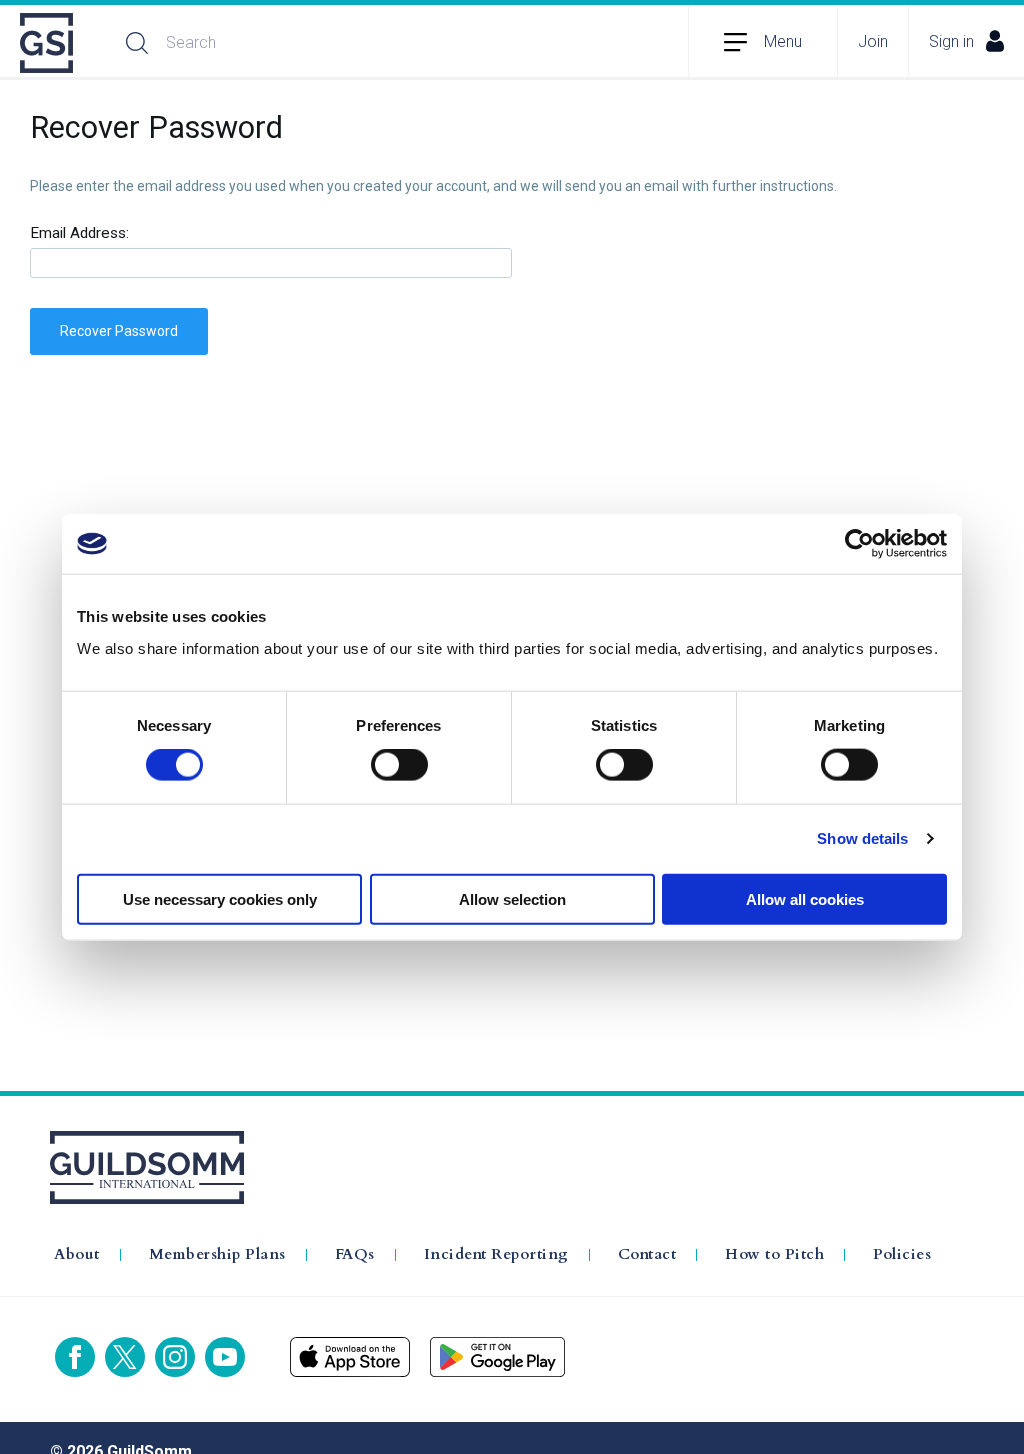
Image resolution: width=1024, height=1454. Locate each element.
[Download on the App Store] (350, 1357)
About (77, 1254)
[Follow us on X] (125, 1357)
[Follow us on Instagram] (175, 1357)
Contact (647, 1254)
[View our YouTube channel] (225, 1357)
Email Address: (79, 233)
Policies (902, 1254)
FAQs (355, 1254)
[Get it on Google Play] (497, 1357)
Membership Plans (217, 1254)
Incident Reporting (496, 1254)
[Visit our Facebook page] (75, 1357)
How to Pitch (774, 1254)
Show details (862, 838)
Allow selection (512, 898)
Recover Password (119, 331)
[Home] (48, 43)
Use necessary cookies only (220, 898)
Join (873, 41)
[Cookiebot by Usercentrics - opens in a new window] (859, 544)
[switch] (399, 765)
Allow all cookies (805, 898)
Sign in (951, 41)
